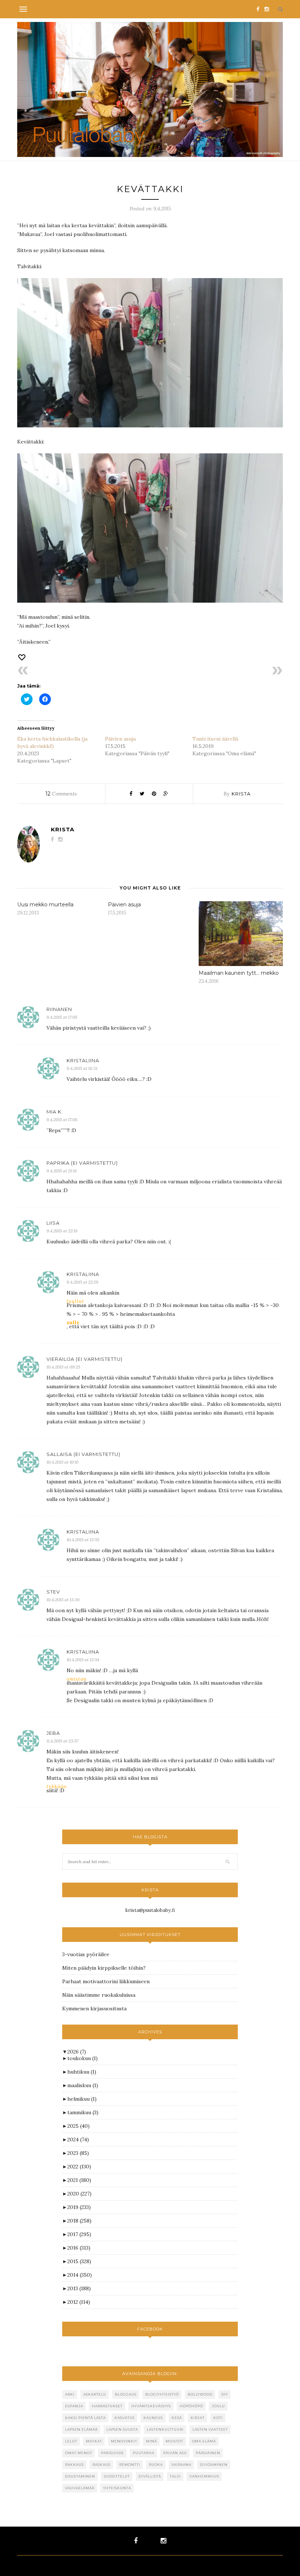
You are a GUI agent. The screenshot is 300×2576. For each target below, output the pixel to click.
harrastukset (107, 2406)
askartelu (95, 2394)
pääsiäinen (208, 2453)
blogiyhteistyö (162, 2394)
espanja (74, 2406)
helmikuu (82, 2099)
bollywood (200, 2394)
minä (151, 2441)
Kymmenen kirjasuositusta (94, 2008)
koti (218, 2418)
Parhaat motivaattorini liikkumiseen (106, 1981)
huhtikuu (82, 2072)
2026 (77, 2052)
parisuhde (112, 2453)
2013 (79, 2288)
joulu (218, 2406)
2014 (80, 2275)
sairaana (181, 2465)
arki (70, 2394)
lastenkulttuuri (165, 2429)
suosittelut (117, 2476)
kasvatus (125, 2418)
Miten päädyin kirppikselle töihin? (104, 1968)
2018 (79, 2221)
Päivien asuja (120, 739)
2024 (78, 2139)
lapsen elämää (81, 2429)
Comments (61, 794)
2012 (79, 2302)
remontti (130, 2465)
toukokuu (82, 2058)
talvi (175, 2476)
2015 (79, 2261)
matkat (94, 2441)
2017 (79, 2234)
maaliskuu (83, 2085)
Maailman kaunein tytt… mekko (239, 973)
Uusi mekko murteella (45, 905)
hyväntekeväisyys (151, 2406)
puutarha (144, 2453)
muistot (175, 2441)
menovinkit (124, 2441)
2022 (79, 2167)
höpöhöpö (191, 2406)
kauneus (153, 2418)
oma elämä (204, 2441)
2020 (79, 2194)
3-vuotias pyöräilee (86, 1954)
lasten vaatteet (210, 2429)
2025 (78, 2126)
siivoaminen (214, 2465)
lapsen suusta (122, 2429)
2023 (78, 2153)
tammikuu (83, 2112)
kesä (177, 2418)
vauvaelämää (80, 2488)
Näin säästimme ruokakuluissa (99, 1995)
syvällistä (150, 2476)
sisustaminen (80, 2476)
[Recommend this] (22, 657)
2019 (79, 2207)
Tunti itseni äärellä (215, 739)
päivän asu (175, 2453)
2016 (79, 2248)
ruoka (156, 2465)
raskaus (102, 2465)
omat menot (79, 2453)
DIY (225, 2394)
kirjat (198, 2418)
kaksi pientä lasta (85, 2418)
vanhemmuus (204, 2476)
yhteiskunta (117, 2488)
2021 (79, 2180)
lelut (71, 2441)
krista (241, 794)
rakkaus (74, 2465)
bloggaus (126, 2394)
